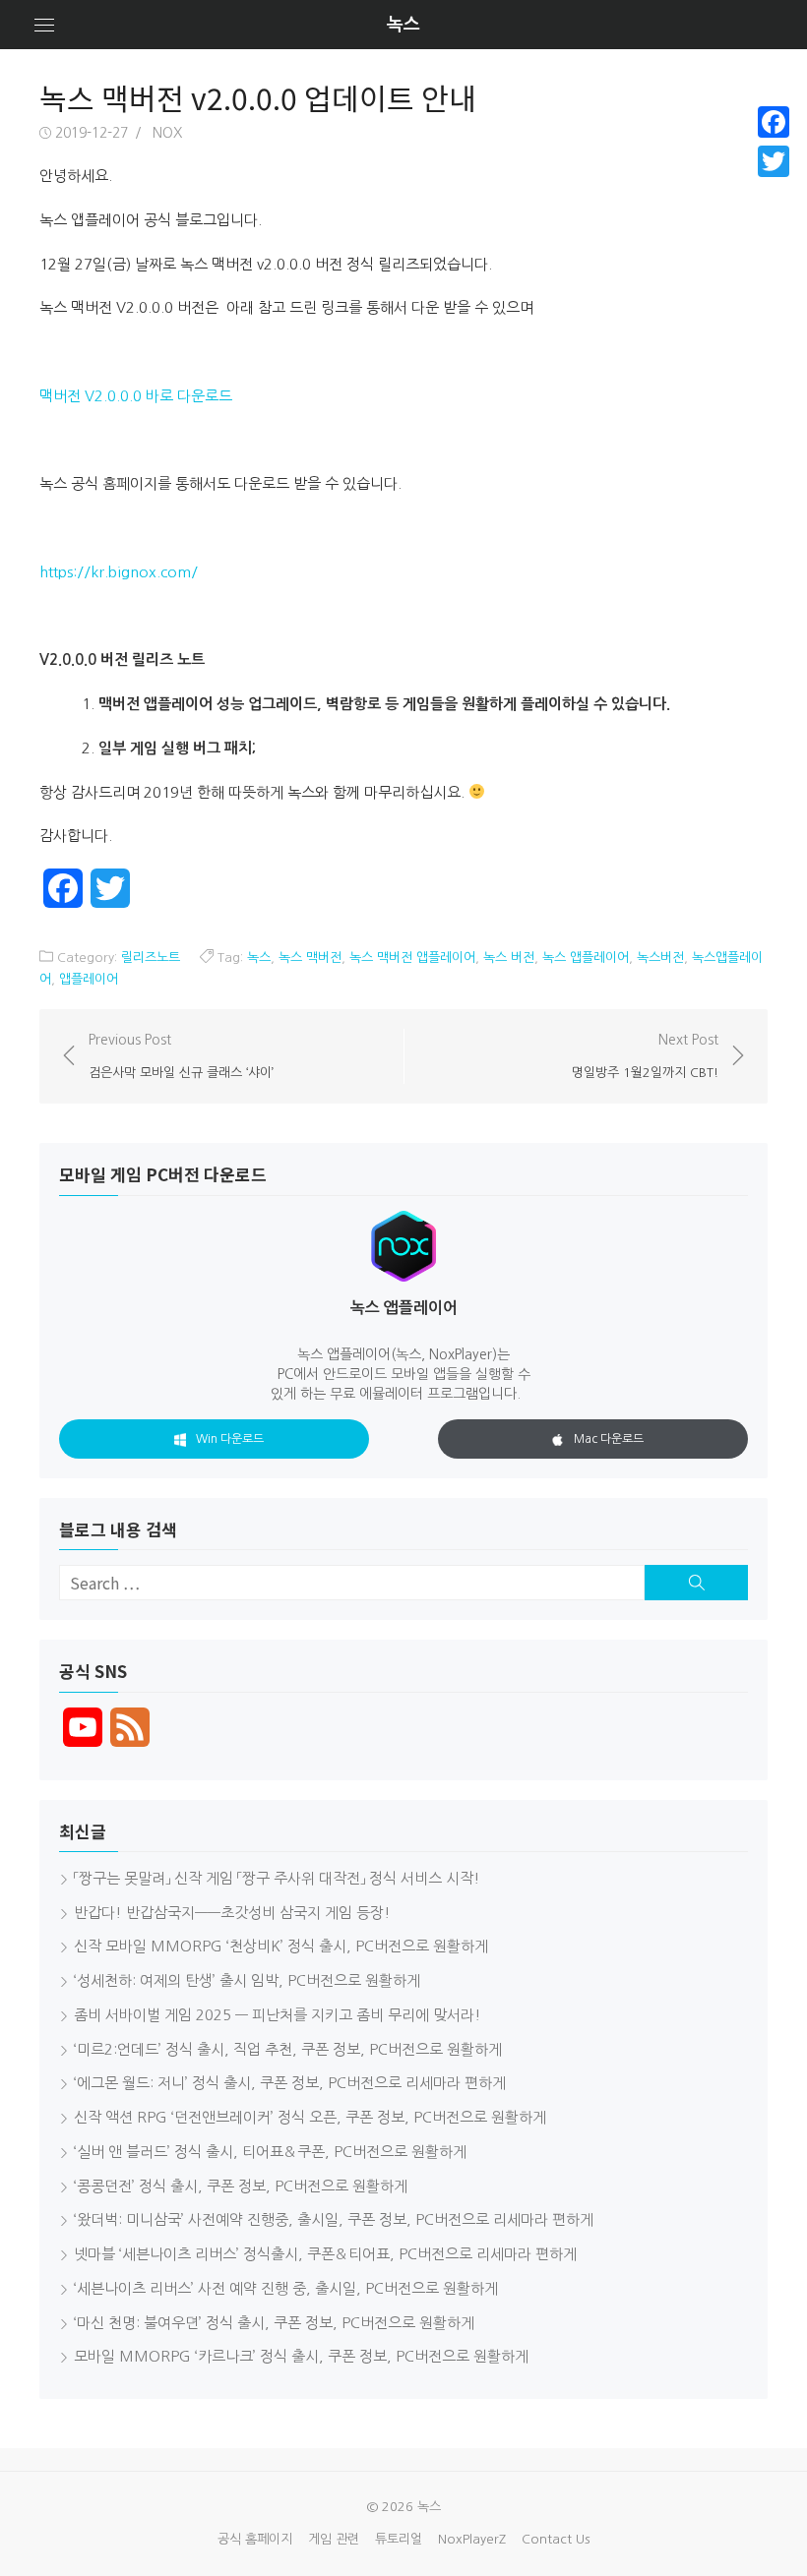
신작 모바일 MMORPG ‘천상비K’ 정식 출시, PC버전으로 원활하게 (281, 1946)
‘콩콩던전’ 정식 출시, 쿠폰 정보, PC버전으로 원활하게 (241, 2186)
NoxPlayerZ (472, 2539)
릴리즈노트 (151, 958)
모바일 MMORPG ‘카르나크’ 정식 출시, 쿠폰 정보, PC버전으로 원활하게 (301, 2356)
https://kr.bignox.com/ (119, 572)
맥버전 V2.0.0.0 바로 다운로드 (138, 396)
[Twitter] (774, 161)
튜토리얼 (399, 2539)
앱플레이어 (89, 979)
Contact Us (556, 2539)
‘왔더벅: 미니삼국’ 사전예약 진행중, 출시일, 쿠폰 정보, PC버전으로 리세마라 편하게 (334, 2219)
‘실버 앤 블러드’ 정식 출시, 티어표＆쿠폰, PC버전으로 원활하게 (270, 2152)
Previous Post (181, 1055)
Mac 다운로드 (609, 1439)
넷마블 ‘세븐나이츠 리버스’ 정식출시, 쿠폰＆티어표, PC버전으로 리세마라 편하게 (325, 2254)
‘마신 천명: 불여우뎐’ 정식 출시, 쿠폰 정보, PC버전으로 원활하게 (274, 2323)
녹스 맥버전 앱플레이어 (412, 958)
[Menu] (44, 25)
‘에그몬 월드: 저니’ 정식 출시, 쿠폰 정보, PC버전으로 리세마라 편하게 (290, 2083)
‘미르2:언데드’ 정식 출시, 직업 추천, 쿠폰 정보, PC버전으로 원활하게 (288, 2049)
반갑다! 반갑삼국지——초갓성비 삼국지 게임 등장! (232, 1913)
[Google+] (774, 185)
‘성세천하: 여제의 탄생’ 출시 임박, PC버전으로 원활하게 (247, 1980)
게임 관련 (334, 2539)
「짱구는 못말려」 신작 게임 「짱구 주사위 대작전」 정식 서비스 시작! (277, 1878)
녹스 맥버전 (310, 958)
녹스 (403, 25)
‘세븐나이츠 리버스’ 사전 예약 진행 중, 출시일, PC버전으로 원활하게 (286, 2288)
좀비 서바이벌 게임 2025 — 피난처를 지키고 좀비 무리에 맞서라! (278, 2015)
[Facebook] (774, 122)
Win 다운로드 (230, 1439)
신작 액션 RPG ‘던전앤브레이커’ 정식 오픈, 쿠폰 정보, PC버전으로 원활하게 (310, 2117)
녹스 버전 (509, 958)
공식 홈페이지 (255, 2539)
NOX (167, 133)
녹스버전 (660, 958)
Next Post (645, 1055)
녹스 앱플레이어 (586, 958)
